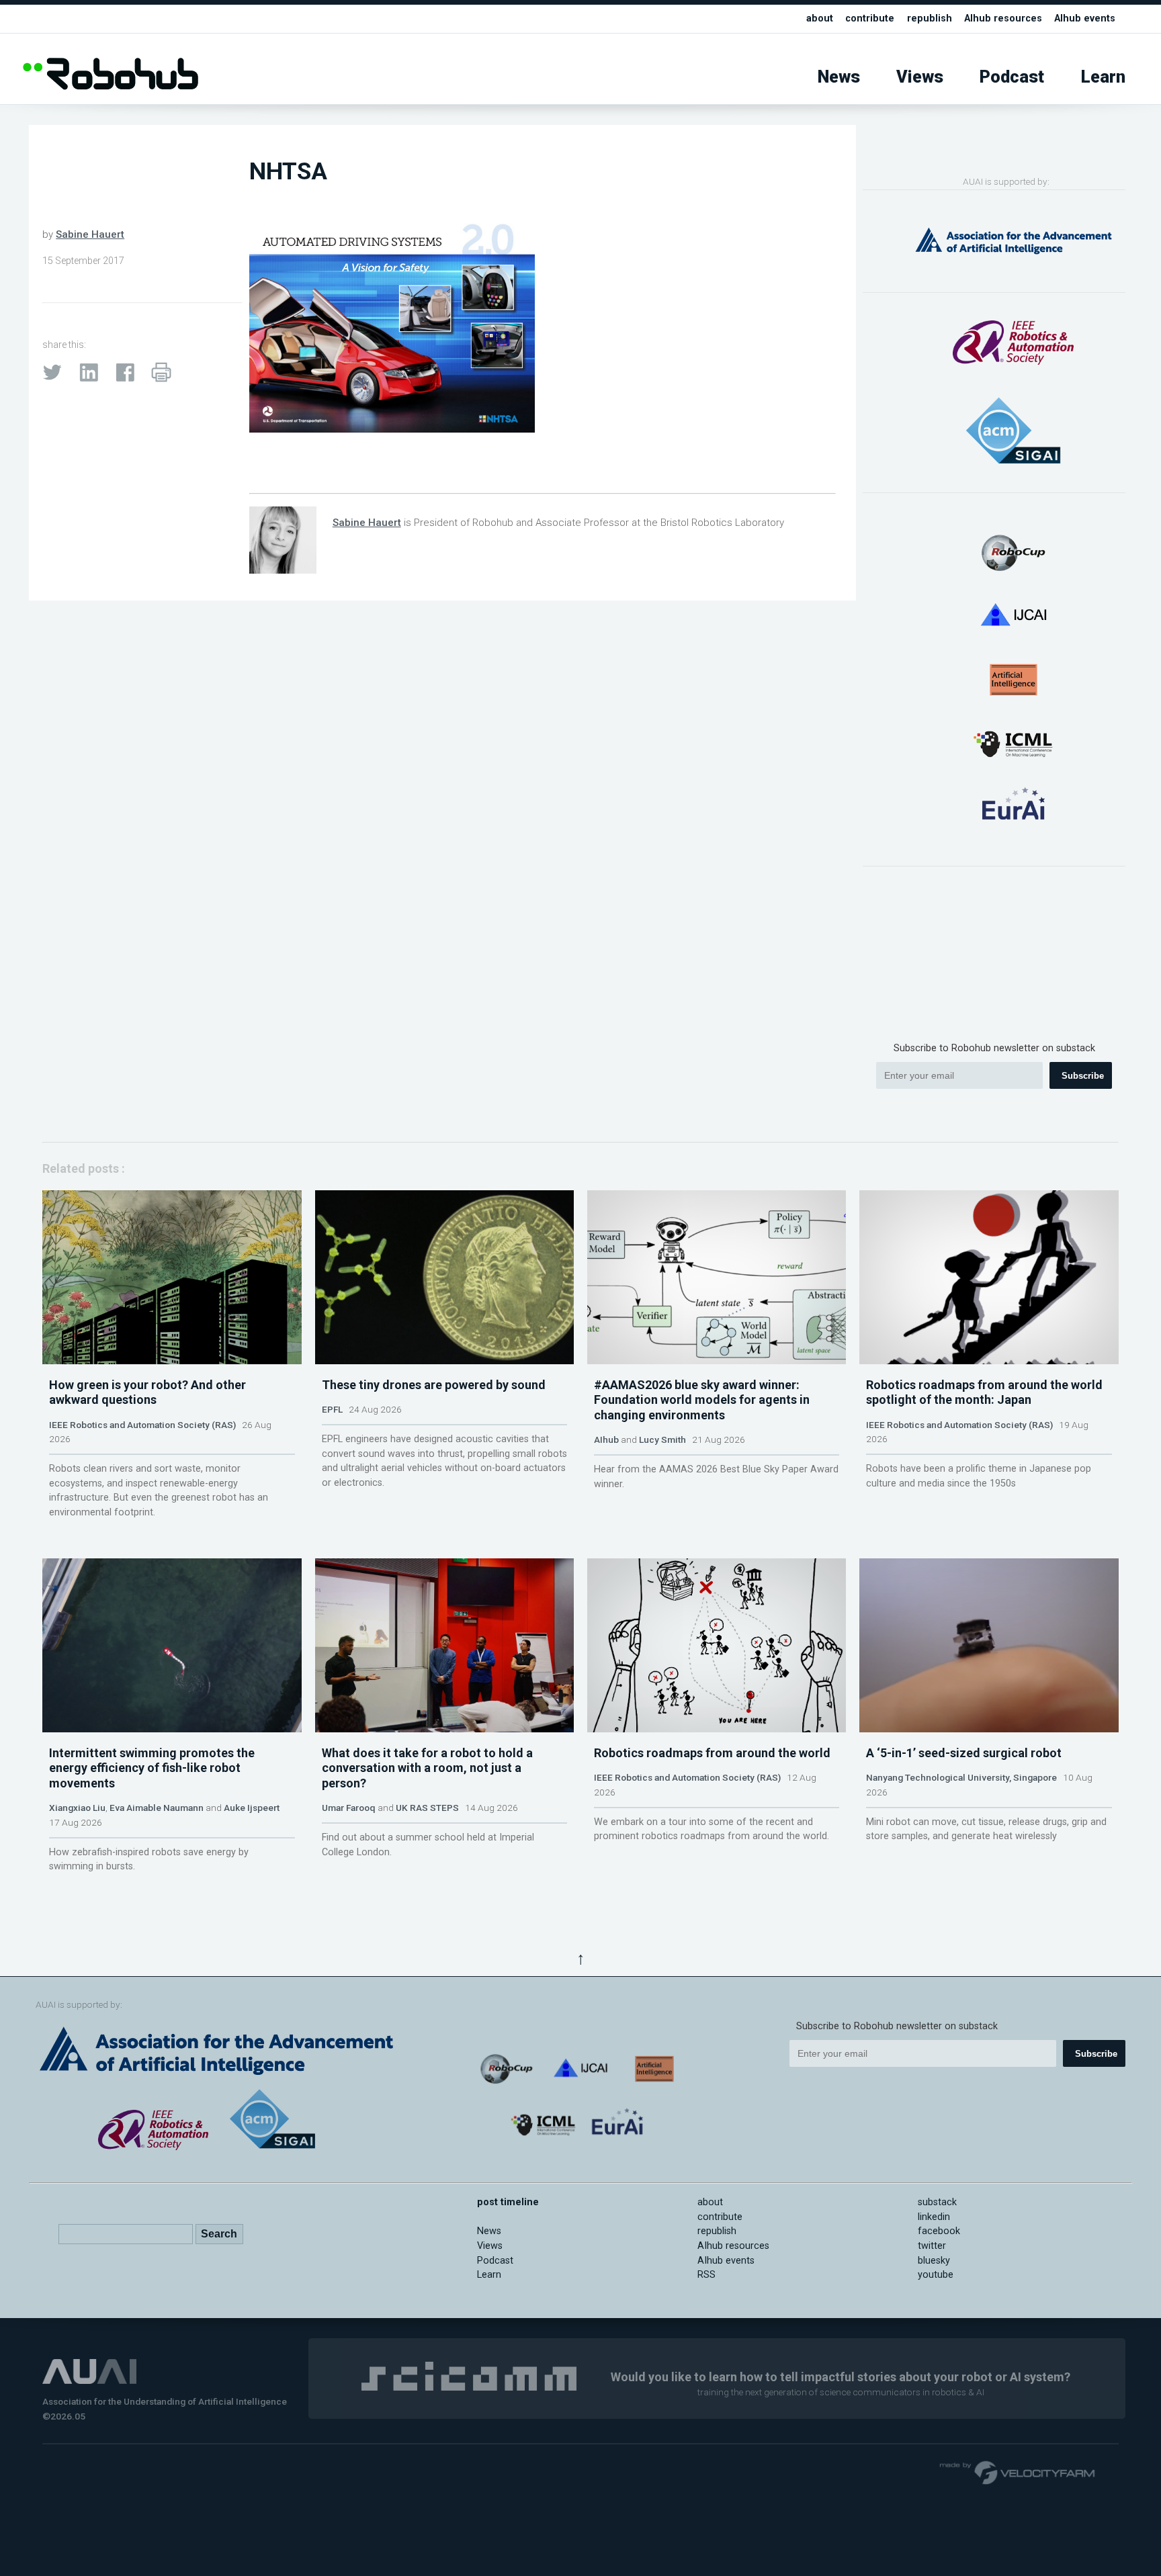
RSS (706, 2275)
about (820, 18)
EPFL (332, 1409)
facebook (939, 2231)
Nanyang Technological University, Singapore (961, 1777)
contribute (870, 18)
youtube (936, 2275)
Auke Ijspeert (252, 1808)
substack (937, 2202)
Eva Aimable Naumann (157, 1808)
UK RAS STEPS (427, 1808)
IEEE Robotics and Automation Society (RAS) (142, 1425)
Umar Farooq (349, 1808)
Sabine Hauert (90, 234)
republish (930, 18)
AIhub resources (1003, 18)
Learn (1103, 77)
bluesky (934, 2261)
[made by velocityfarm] (1018, 2472)
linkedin (934, 2217)
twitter (932, 2246)
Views (920, 77)
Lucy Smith (662, 1439)
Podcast (1012, 77)
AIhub (606, 1439)
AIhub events (1085, 18)
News (839, 77)
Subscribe (1083, 1076)
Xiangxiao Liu (77, 1808)
